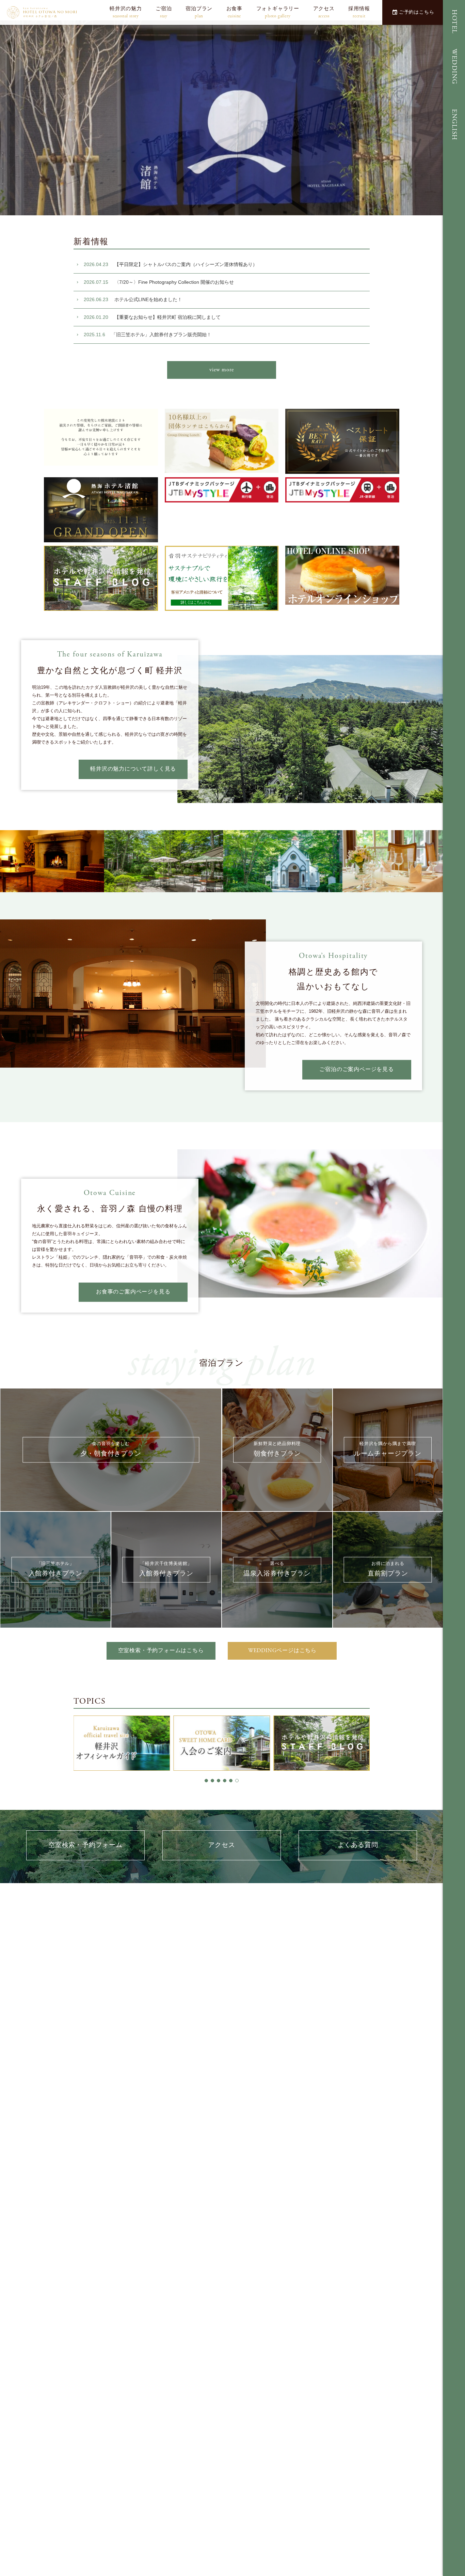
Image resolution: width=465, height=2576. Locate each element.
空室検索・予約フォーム (85, 1845)
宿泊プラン (199, 12)
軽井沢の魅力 (126, 12)
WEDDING (454, 67)
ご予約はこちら (417, 12)
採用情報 (359, 12)
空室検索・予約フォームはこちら (161, 1651)
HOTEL (454, 22)
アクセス (324, 12)
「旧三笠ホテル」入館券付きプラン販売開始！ (148, 335)
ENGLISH (454, 125)
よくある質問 (358, 1845)
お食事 (234, 12)
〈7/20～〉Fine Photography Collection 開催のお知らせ (159, 282)
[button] (206, 1781)
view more (221, 370)
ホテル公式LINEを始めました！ (133, 299)
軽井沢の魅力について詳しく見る (133, 769)
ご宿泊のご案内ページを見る (356, 1069)
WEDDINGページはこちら (282, 1651)
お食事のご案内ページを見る (133, 1292)
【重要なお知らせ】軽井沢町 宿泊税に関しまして (152, 317)
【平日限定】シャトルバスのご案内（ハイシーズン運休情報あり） (171, 264)
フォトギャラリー (278, 12)
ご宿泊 (164, 12)
